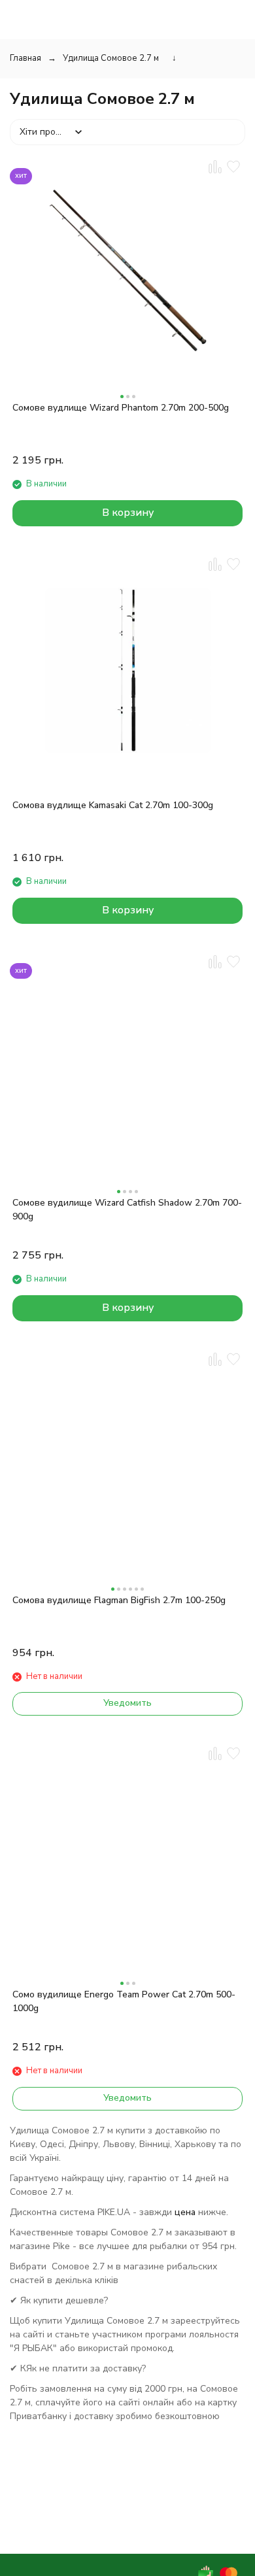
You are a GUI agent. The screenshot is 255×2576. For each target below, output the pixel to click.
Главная (25, 58)
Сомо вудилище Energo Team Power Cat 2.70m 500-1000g (124, 2001)
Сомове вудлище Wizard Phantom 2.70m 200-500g (121, 408)
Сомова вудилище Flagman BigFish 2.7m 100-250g (119, 1600)
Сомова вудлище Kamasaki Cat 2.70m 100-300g (113, 805)
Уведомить (127, 1703)
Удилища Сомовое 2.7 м (111, 58)
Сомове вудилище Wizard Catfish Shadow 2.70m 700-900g (127, 1210)
